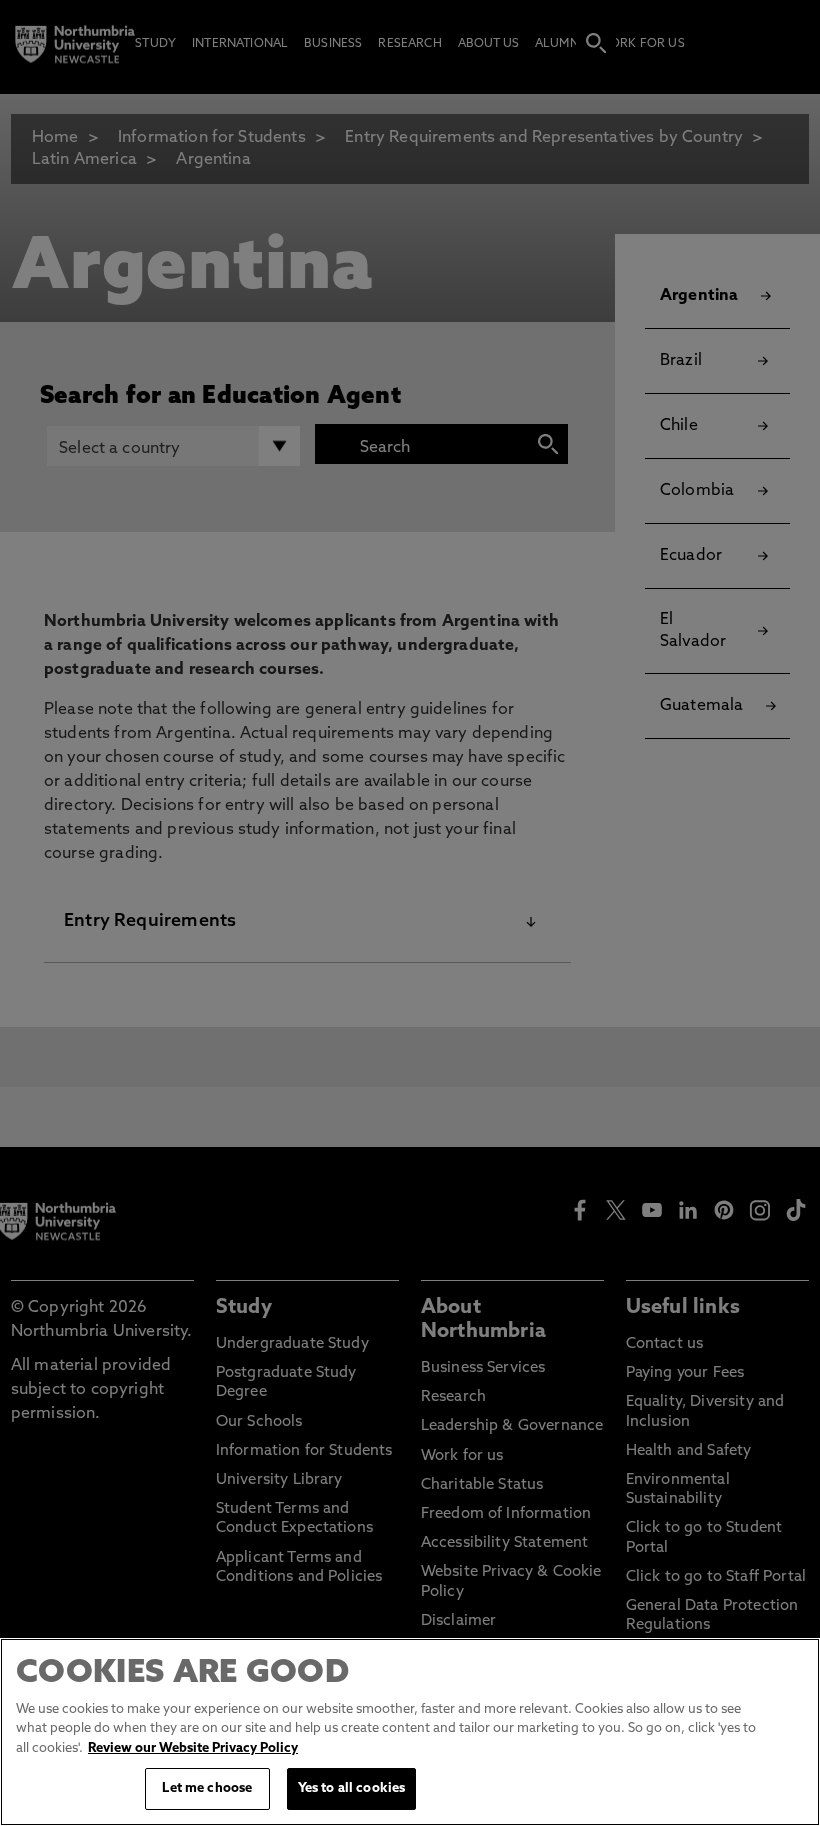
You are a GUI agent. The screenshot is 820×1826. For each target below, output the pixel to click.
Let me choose (207, 1788)
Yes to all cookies (351, 1788)
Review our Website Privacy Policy (193, 1748)
